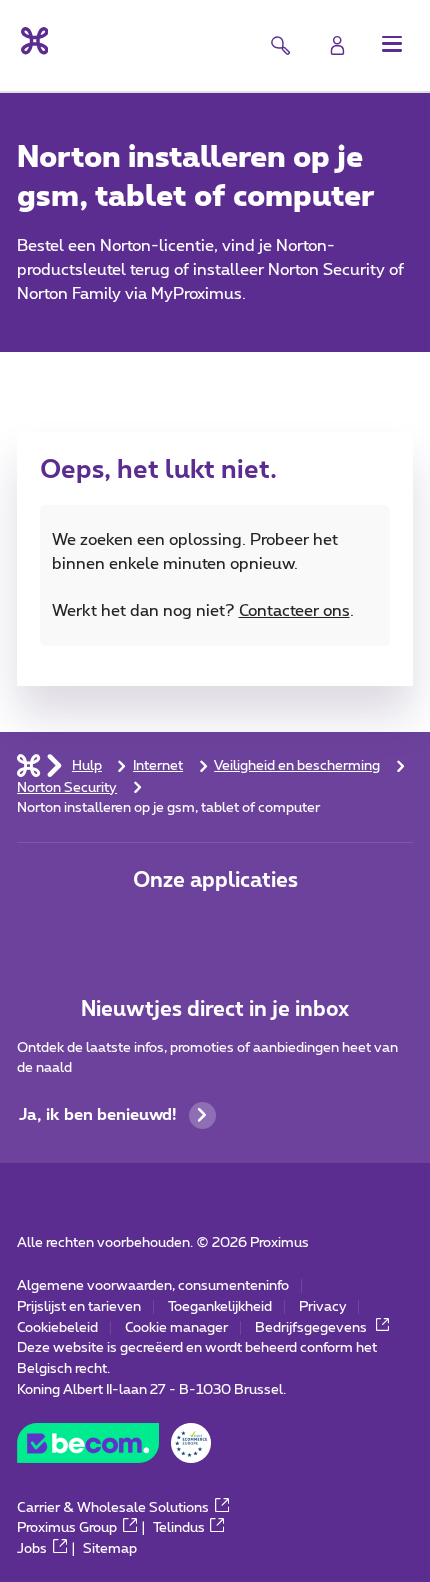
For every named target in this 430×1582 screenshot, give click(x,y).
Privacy (323, 1307)
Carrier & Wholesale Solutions (113, 1508)
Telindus (179, 1528)
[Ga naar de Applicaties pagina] (150, 928)
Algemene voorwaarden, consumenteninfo (153, 1286)
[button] (392, 43)
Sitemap (110, 1549)
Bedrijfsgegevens (312, 1328)
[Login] (337, 45)
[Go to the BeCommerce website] (113, 1448)
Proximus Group (67, 1528)
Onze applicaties (215, 880)
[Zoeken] (280, 45)
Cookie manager (176, 1328)
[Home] (28, 766)
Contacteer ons (294, 611)
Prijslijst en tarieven (79, 1307)
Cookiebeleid (57, 1328)
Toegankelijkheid (220, 1307)
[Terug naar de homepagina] (32, 41)
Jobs (32, 1549)
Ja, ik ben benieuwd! (98, 1115)
